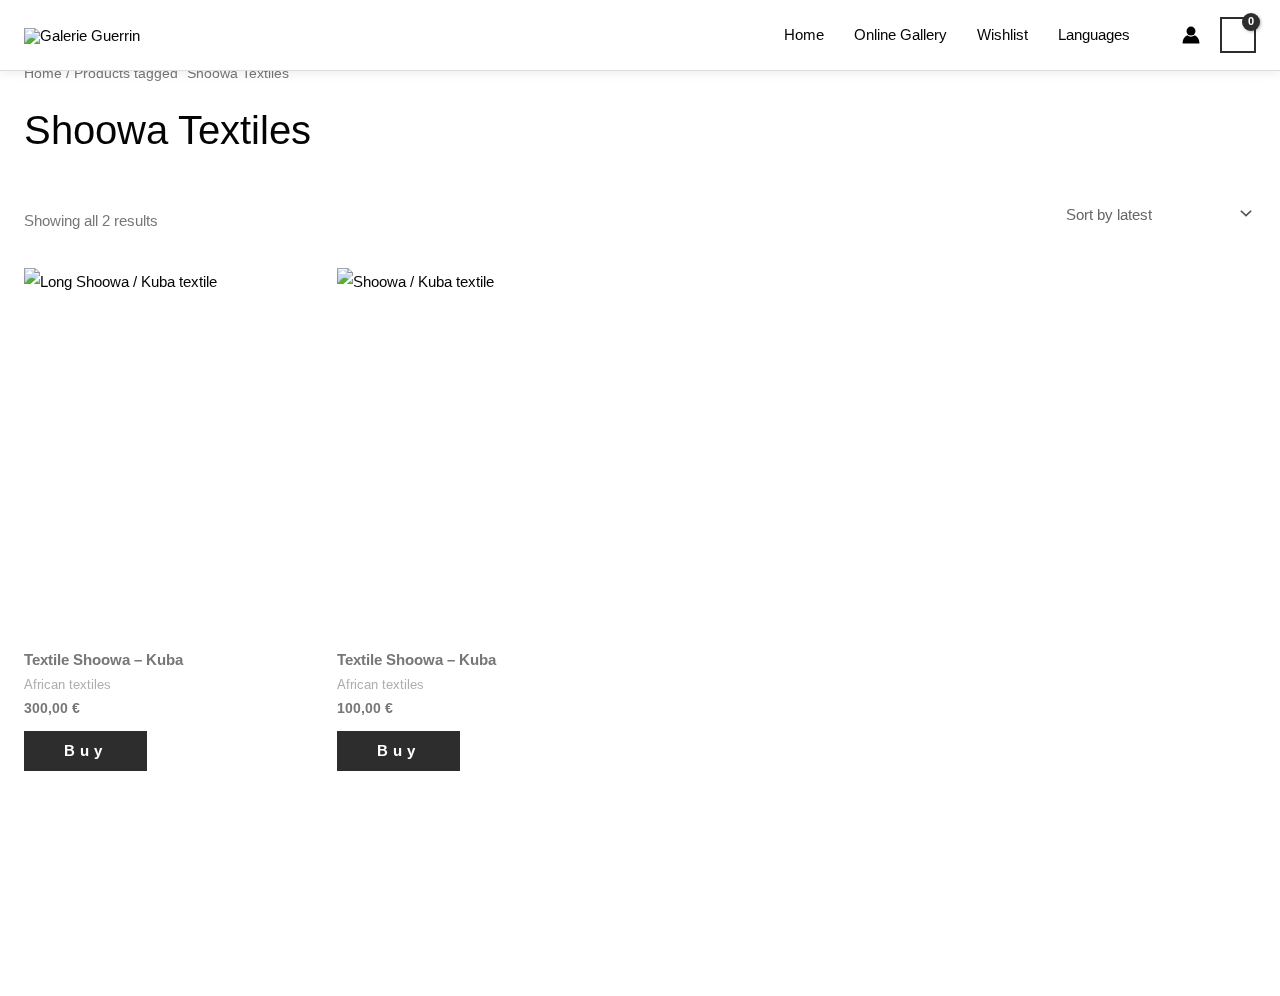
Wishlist (1002, 34)
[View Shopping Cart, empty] (1238, 35)
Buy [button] (85, 750)
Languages (1094, 34)
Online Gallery (900, 34)
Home (804, 34)
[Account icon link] (1191, 35)
